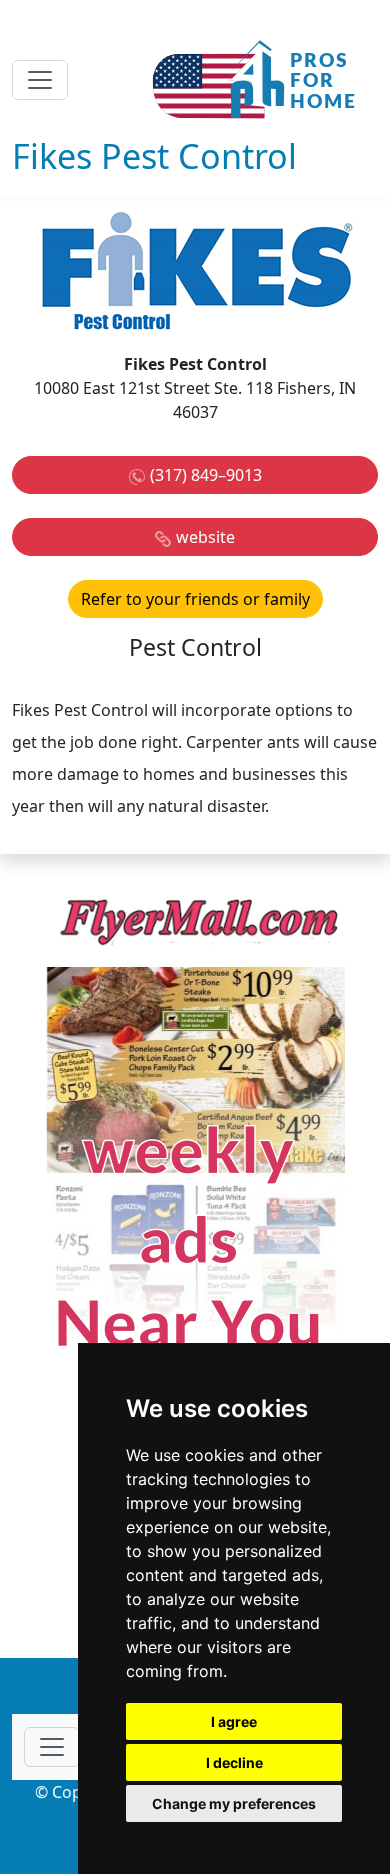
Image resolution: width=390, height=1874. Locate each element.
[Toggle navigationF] (52, 1747)
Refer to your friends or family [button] (195, 599)
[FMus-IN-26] (195, 1176)
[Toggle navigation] (40, 80)
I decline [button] (234, 1762)
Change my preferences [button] (234, 1803)
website (205, 537)
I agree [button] (234, 1721)
